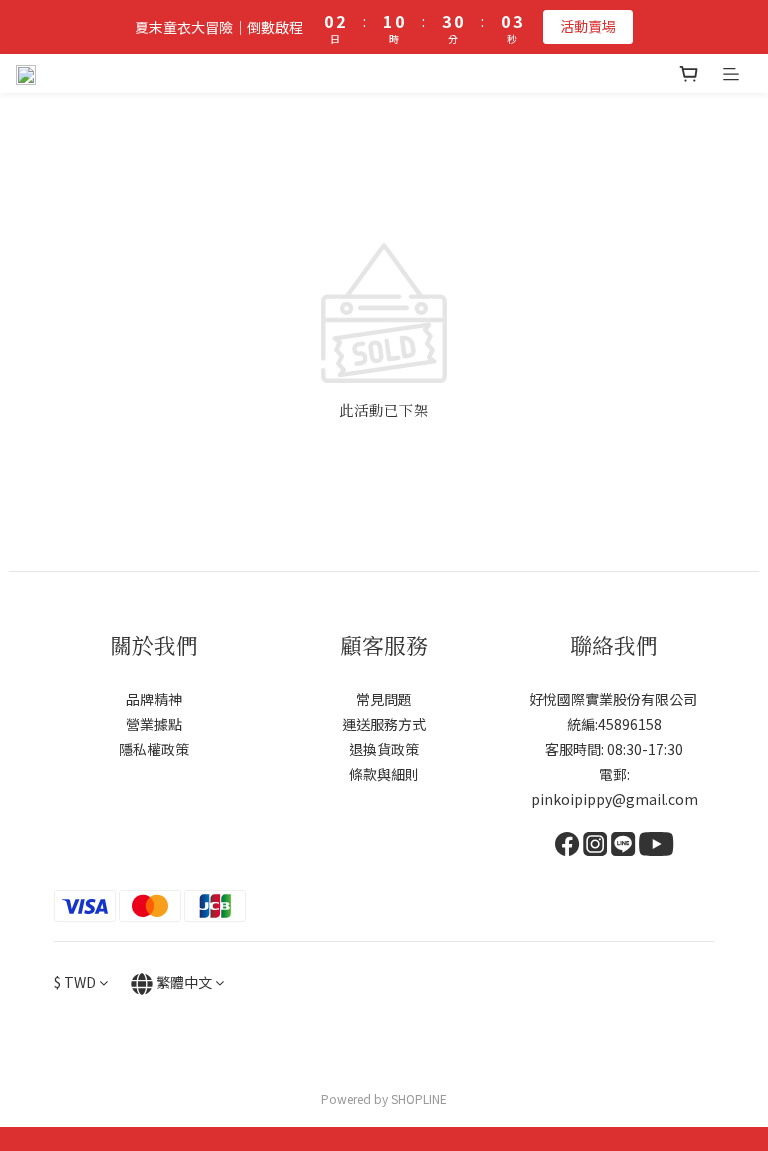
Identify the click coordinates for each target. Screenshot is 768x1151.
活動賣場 (588, 26)
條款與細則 (384, 774)
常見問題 (384, 699)
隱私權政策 (154, 749)
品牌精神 (154, 699)
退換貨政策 (384, 749)
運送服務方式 (384, 724)
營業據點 (154, 724)
